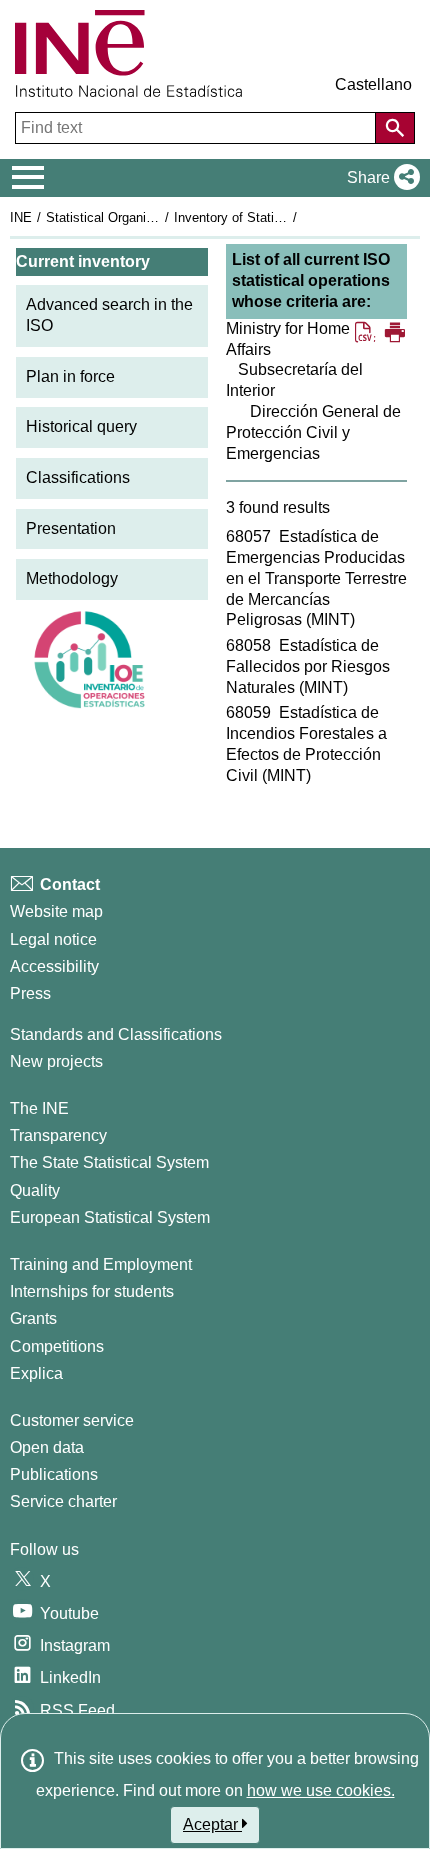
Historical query (81, 426)
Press (30, 993)
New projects (56, 1061)
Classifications (78, 477)
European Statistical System (110, 1217)
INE (21, 217)
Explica (36, 1373)
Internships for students (92, 1291)
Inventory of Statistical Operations (273, 217)
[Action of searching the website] (395, 128)
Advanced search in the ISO (109, 315)
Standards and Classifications (116, 1034)
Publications (54, 1474)
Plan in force (70, 376)
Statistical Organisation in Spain (139, 217)
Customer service (72, 1420)
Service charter (63, 1501)
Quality (35, 1190)
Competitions (57, 1346)
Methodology (72, 578)
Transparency (58, 1135)
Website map (56, 911)
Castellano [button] (373, 84)
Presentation (71, 528)
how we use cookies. (321, 1790)
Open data (47, 1447)
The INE (39, 1108)
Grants (33, 1318)
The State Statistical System (109, 1162)
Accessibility (54, 966)
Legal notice (53, 939)
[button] (379, 178)
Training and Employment (101, 1264)
